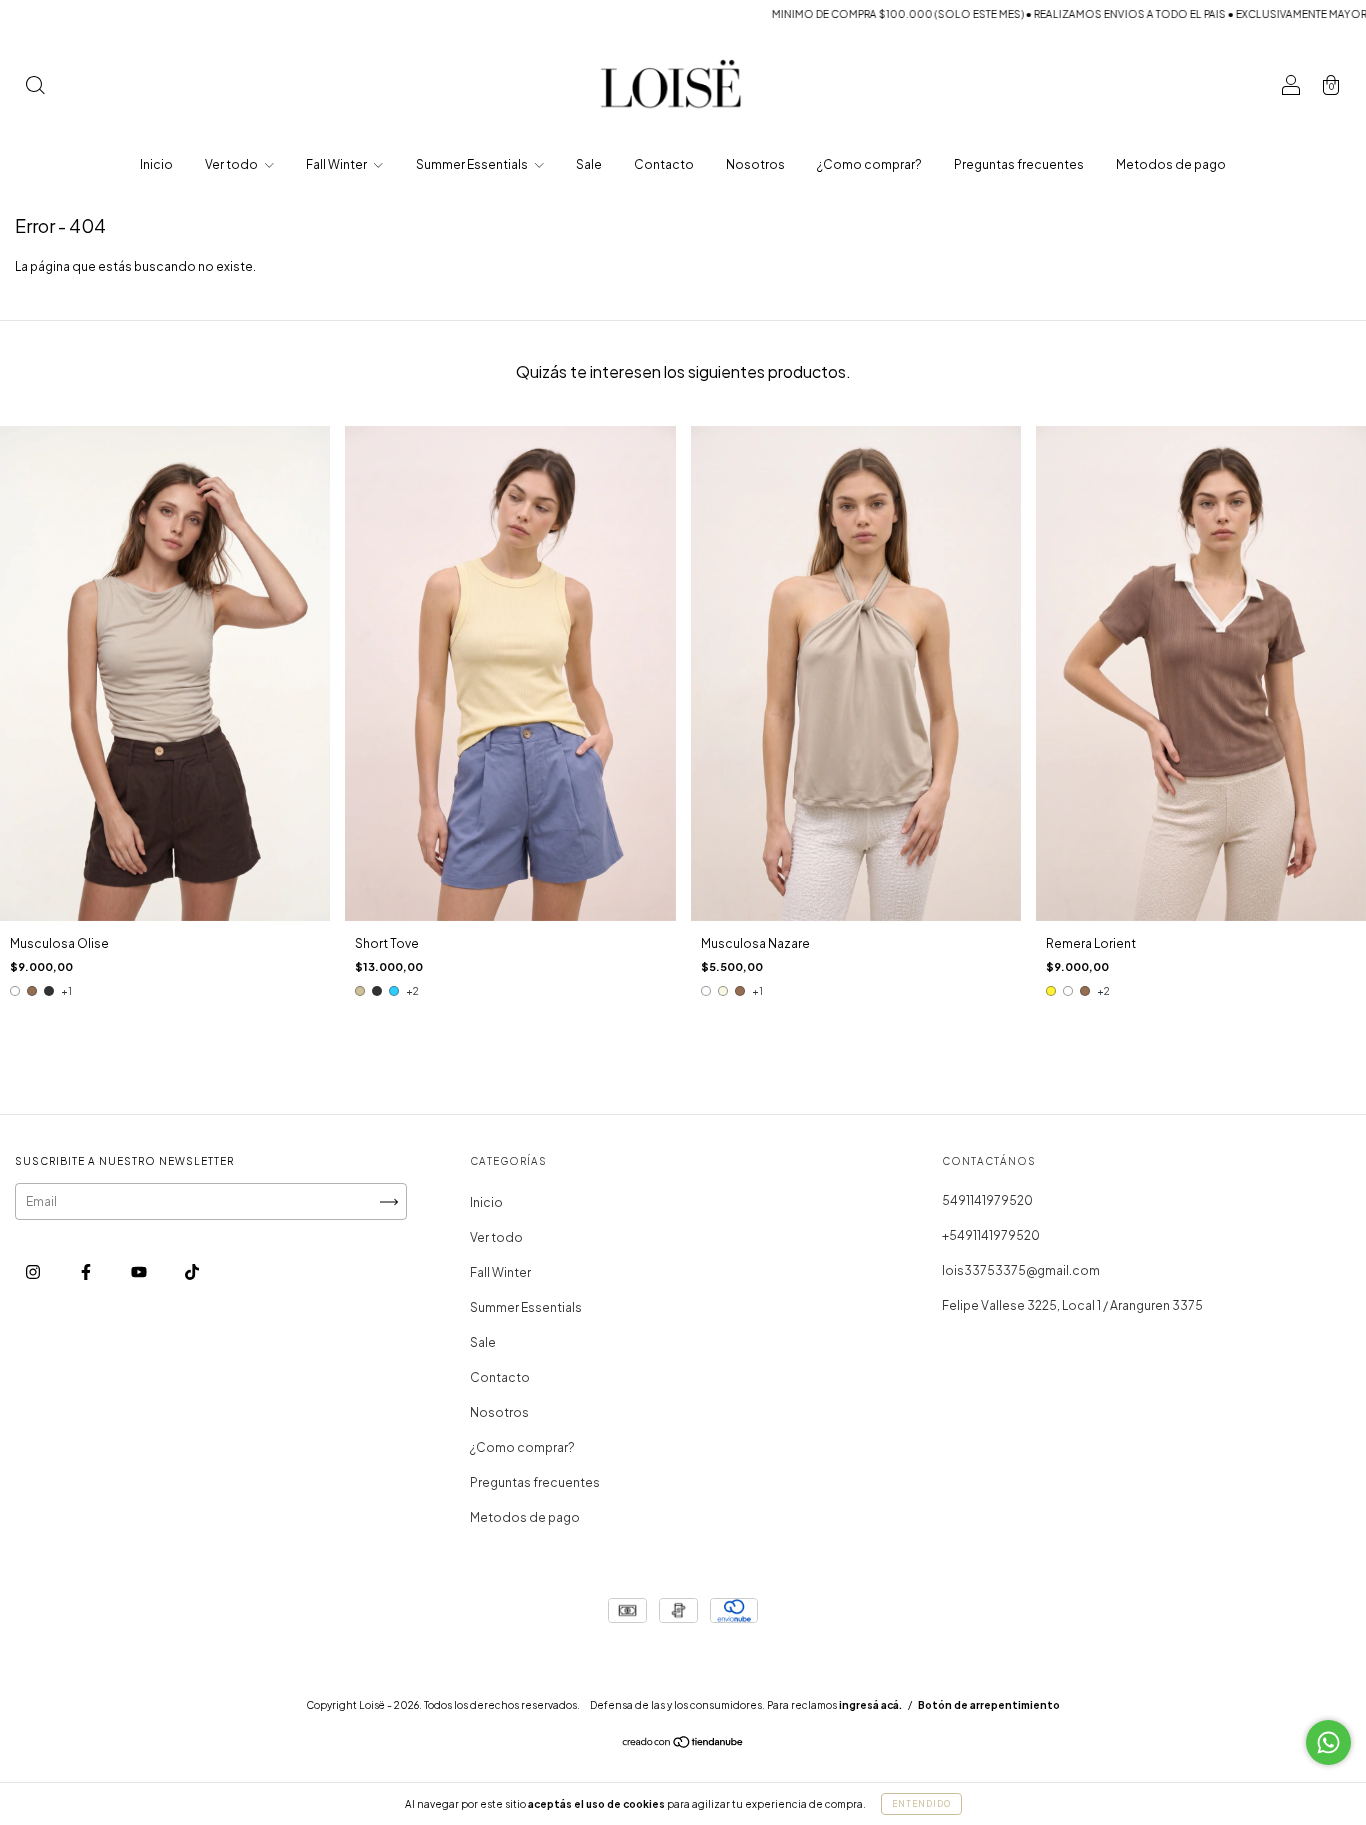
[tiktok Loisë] (192, 1272)
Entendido (921, 1804)
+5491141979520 (991, 1235)
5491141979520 (987, 1200)
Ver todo (232, 164)
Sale (589, 164)
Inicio (156, 164)
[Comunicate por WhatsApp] (1328, 1742)
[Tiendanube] (683, 1744)
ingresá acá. (870, 1705)
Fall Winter (337, 164)
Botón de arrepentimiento (989, 1705)
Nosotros (755, 164)
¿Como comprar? (869, 164)
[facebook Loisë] (87, 1272)
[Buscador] (35, 87)
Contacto (664, 164)
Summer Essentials (473, 164)
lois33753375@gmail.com (1021, 1270)
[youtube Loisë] (140, 1272)
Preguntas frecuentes (1019, 164)
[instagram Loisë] (34, 1272)
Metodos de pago (1171, 164)
